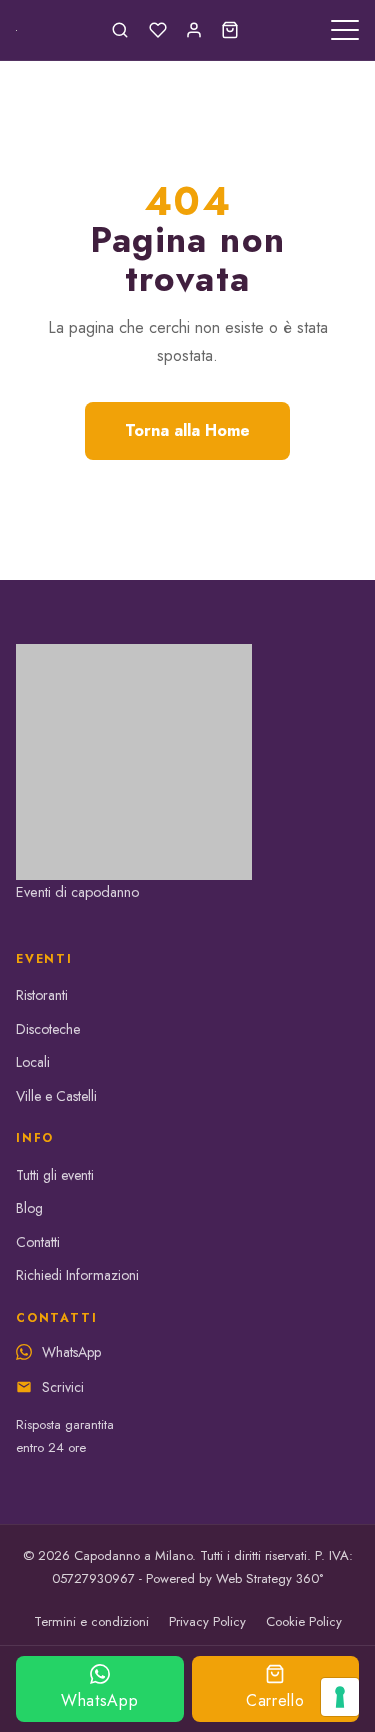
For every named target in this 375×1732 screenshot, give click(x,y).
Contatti (38, 1242)
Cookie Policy (304, 1621)
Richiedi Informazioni (77, 1275)
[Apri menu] (345, 30)
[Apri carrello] (230, 30)
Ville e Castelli (56, 1096)
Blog (29, 1208)
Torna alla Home (187, 430)
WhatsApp (99, 1700)
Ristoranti (42, 995)
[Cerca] (120, 30)
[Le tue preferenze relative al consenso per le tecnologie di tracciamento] (340, 1697)
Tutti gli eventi (55, 1175)
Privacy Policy (207, 1621)
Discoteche (48, 1029)
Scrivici (63, 1387)
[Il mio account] (194, 30)
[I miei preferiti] (158, 30)
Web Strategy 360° (269, 1578)
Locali (33, 1062)
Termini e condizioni (91, 1621)
